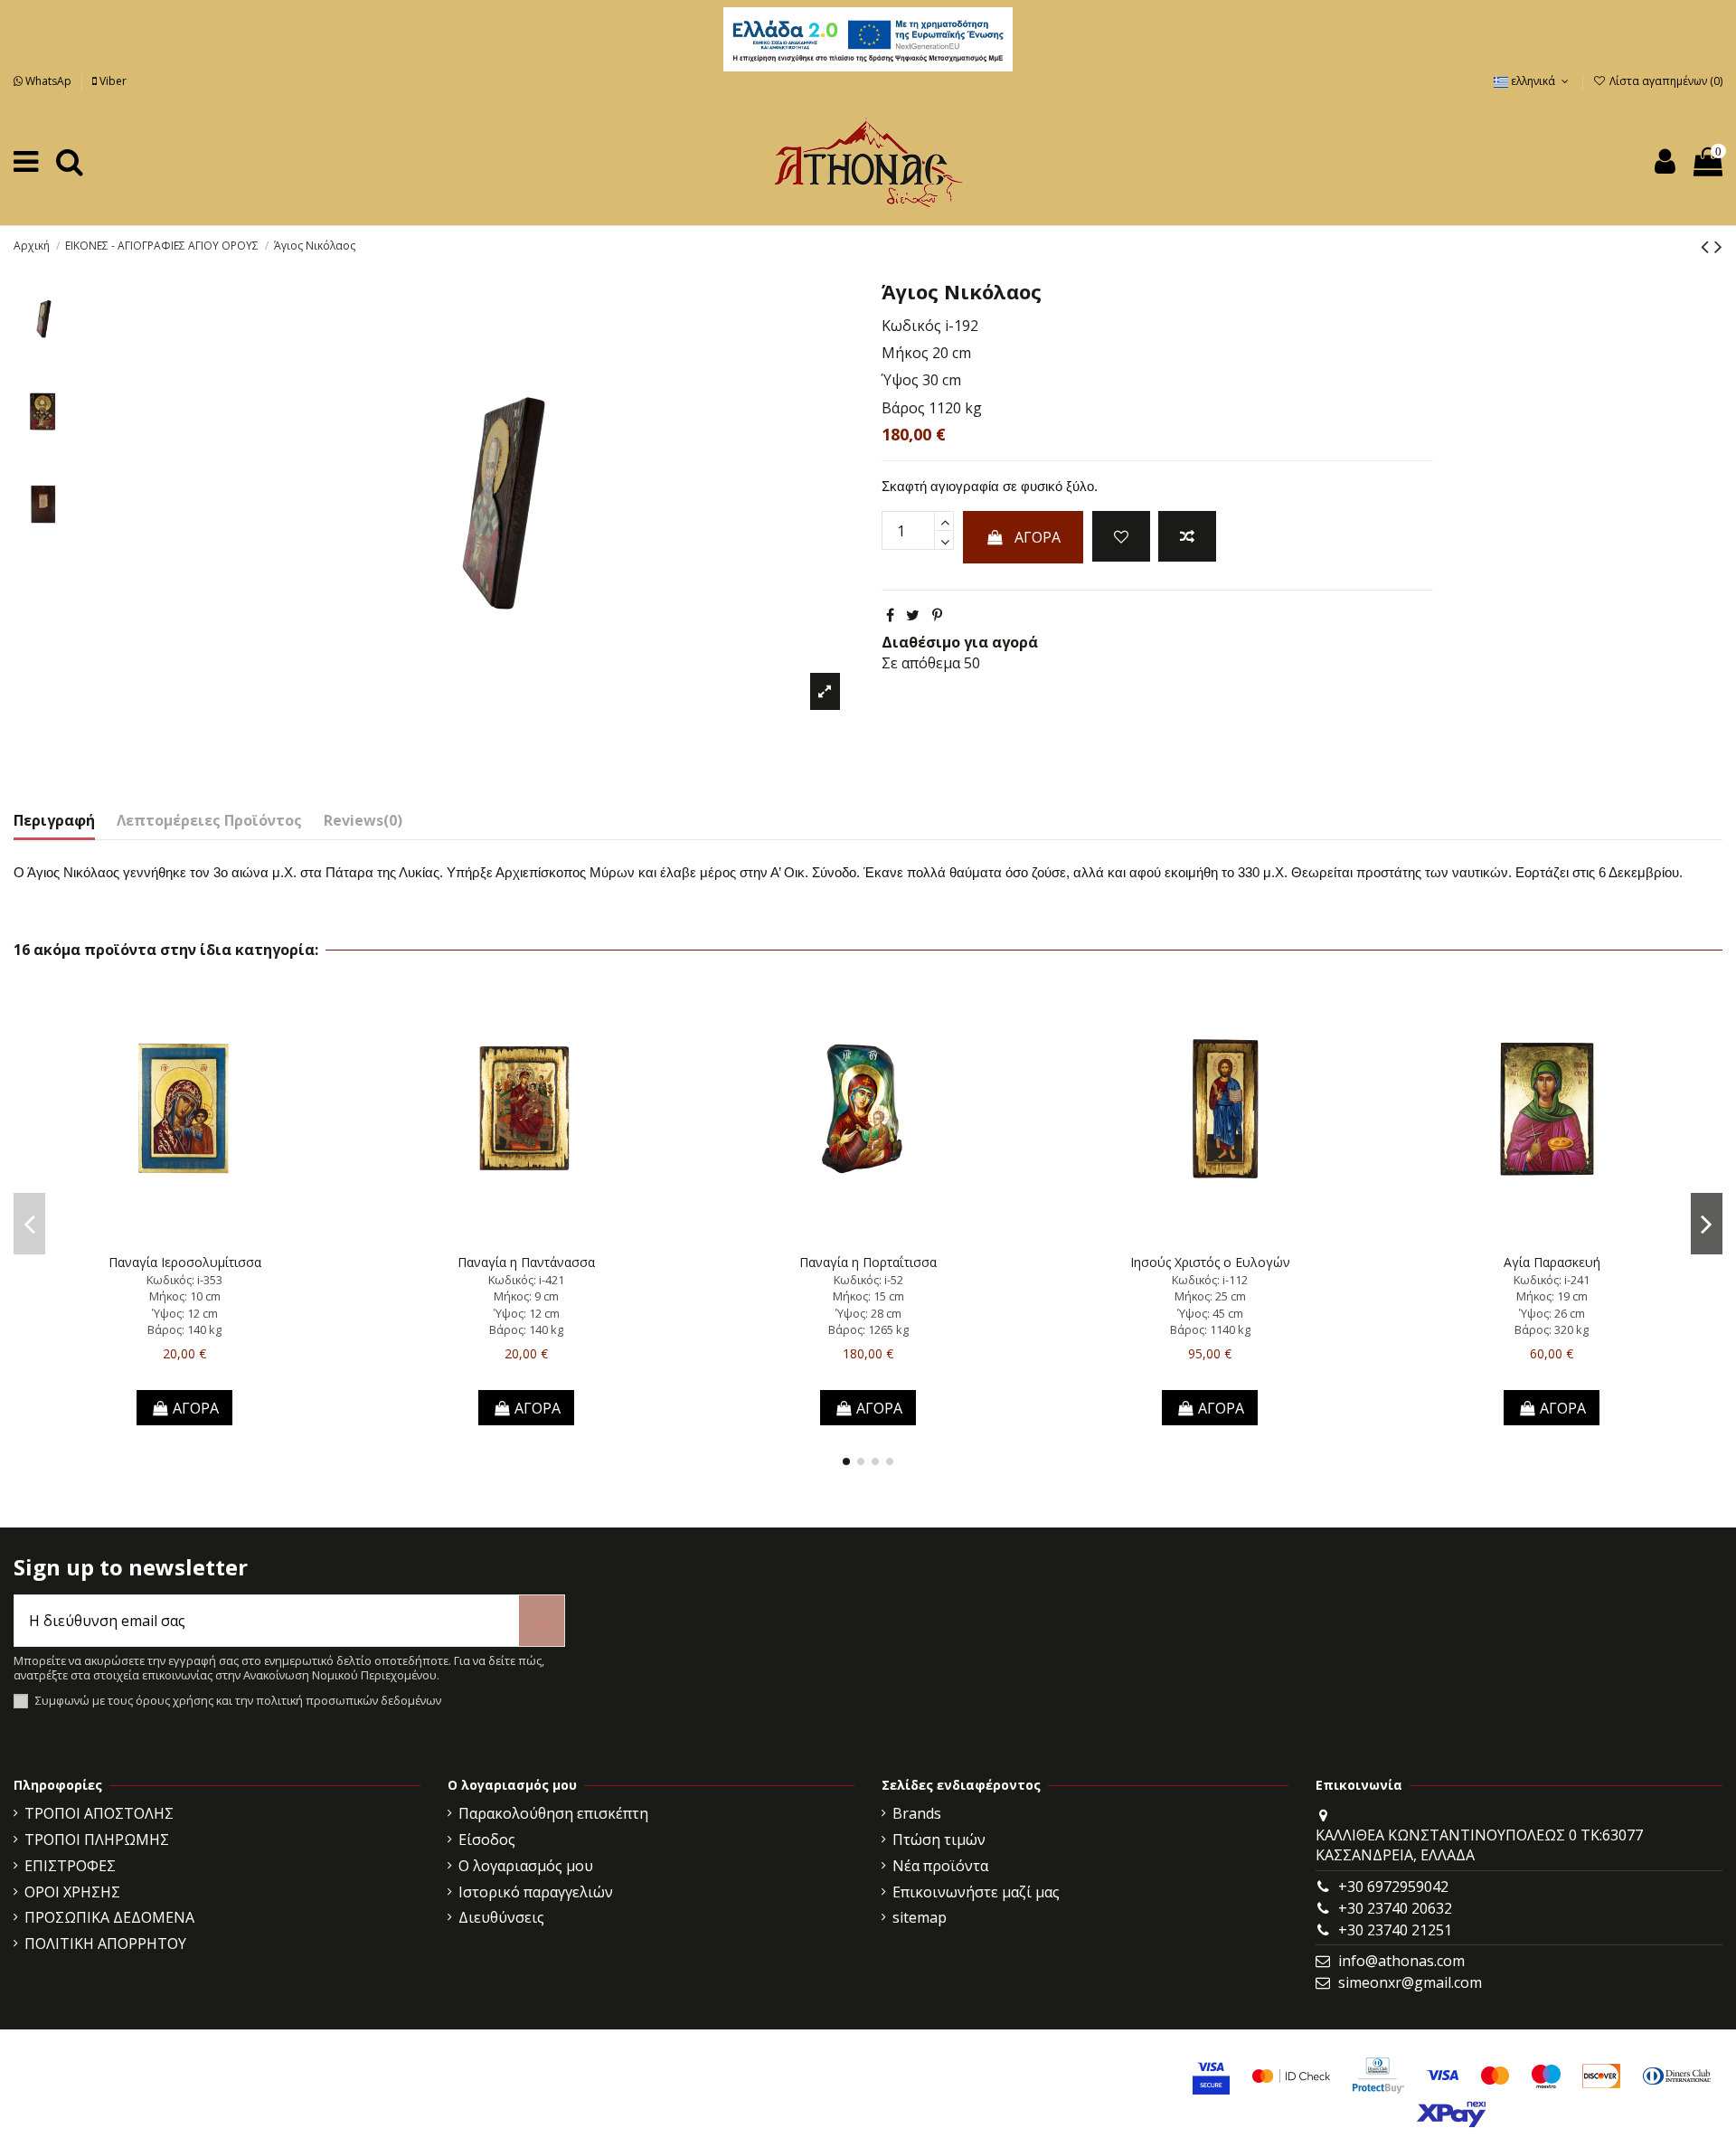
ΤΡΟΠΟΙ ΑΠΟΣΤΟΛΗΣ (99, 1813)
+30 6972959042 (1393, 1887)
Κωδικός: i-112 (1210, 1280)
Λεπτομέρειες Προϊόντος (209, 820)
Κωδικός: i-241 (1552, 1280)
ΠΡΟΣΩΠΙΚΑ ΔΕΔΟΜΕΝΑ (109, 1917)
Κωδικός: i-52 (868, 1280)
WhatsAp (48, 81)
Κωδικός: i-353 (184, 1280)
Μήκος (905, 353)
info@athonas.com (1401, 1961)
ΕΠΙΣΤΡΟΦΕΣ (70, 1866)
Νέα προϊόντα (940, 1866)
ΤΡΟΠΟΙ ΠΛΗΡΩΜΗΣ (97, 1840)
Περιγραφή (54, 820)
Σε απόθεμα (921, 663)
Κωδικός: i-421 (526, 1280)
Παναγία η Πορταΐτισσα (868, 1262)
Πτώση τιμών (939, 1840)
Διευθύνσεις (501, 1917)
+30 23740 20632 (1395, 1908)
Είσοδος (487, 1840)
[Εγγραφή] (542, 1621)
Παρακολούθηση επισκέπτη (553, 1813)
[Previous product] (1708, 246)
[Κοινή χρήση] (890, 615)
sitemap (920, 1917)
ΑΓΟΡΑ (1038, 537)
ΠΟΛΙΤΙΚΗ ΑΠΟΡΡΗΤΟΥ (105, 1944)
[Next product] (1718, 246)
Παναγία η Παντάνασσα (526, 1262)
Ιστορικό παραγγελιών (536, 1892)
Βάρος (903, 408)
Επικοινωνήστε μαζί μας (976, 1892)
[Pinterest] (937, 615)
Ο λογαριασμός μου (526, 1866)
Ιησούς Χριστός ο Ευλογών (1210, 1262)
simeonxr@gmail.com (1410, 1982)
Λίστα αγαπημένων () (1665, 81)
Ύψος (900, 380)
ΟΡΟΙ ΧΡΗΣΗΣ (72, 1892)
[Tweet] (913, 615)
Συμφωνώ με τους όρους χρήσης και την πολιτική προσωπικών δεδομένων (238, 1701)
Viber (112, 81)
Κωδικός (911, 326)
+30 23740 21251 (1395, 1930)
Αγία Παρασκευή (1552, 1262)
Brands (917, 1813)
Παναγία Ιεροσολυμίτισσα (185, 1262)
